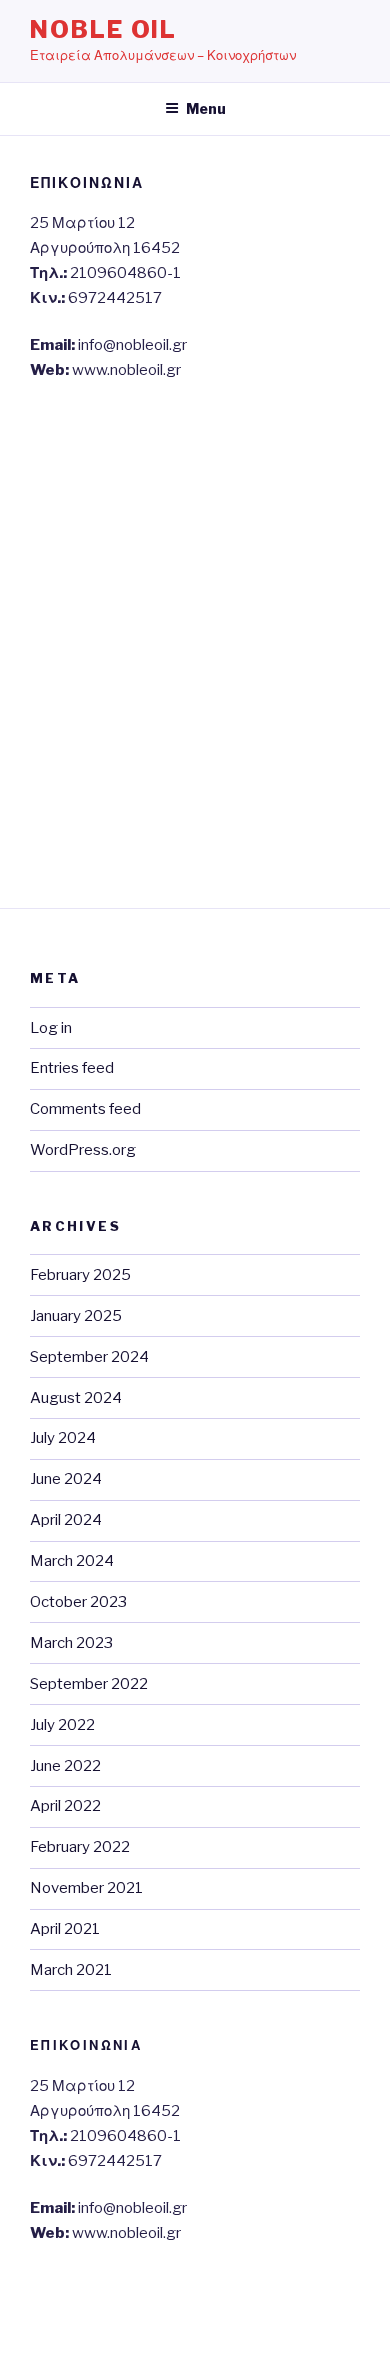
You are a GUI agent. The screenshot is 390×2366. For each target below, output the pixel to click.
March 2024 (72, 1561)
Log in (51, 1028)
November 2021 (86, 1888)
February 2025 (80, 1275)
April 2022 (65, 1806)
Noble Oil (103, 29)
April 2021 (65, 1929)
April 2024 (66, 1520)
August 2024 (76, 1398)
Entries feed (72, 1068)
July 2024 (63, 1438)
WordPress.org (83, 1150)
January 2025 (76, 1316)
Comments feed (85, 1109)
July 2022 (62, 1725)
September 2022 (89, 1684)
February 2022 (80, 1847)
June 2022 (65, 1766)
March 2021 (71, 1970)
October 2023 (78, 1602)
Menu (206, 108)
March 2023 (71, 1643)
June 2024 (66, 1479)
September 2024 (89, 1357)
